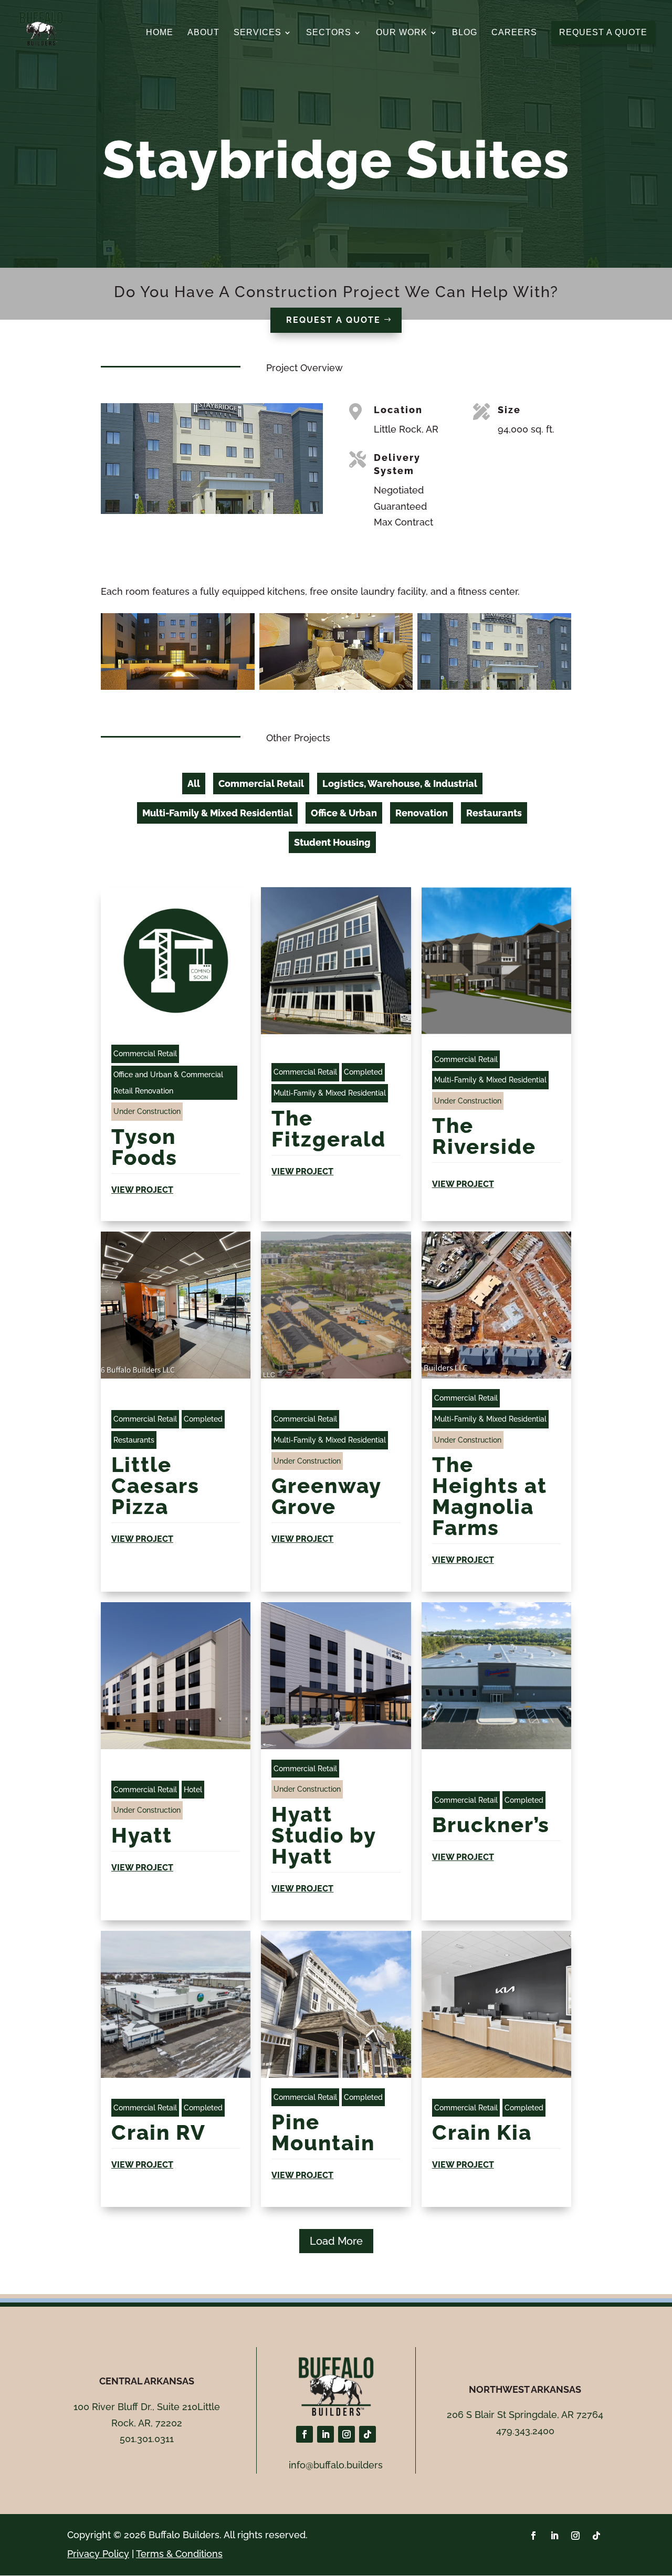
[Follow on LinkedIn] (325, 2434)
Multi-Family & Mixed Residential (217, 813)
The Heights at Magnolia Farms (490, 1496)
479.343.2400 (525, 2431)
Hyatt (145, 1835)
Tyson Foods (144, 1147)
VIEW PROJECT (142, 1190)
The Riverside (484, 1136)
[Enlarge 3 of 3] (558, 627)
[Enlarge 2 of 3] (399, 627)
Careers (514, 33)
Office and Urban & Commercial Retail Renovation (168, 1083)
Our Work (402, 33)
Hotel (193, 1790)
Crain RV (159, 2132)
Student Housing (332, 842)
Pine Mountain (323, 2132)
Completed (363, 1072)
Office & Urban (344, 813)
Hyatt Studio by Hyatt (324, 1835)
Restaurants (494, 813)
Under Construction (147, 1111)
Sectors (329, 33)
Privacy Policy (98, 2554)
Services (258, 33)
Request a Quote (333, 320)
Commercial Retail (261, 784)
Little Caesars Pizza (155, 1485)
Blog (465, 33)
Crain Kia (482, 2132)
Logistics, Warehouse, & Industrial (400, 784)
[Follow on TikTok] (367, 2434)
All (194, 784)
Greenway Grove (326, 1496)
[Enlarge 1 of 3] (241, 627)
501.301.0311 (147, 2439)
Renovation (422, 813)
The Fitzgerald (332, 1128)
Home (160, 33)
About (203, 33)
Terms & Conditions (179, 2554)
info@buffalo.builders (336, 2465)
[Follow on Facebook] (304, 2434)
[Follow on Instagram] (346, 2434)
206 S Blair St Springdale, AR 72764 (525, 2415)
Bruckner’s (491, 1825)
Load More (336, 2241)
